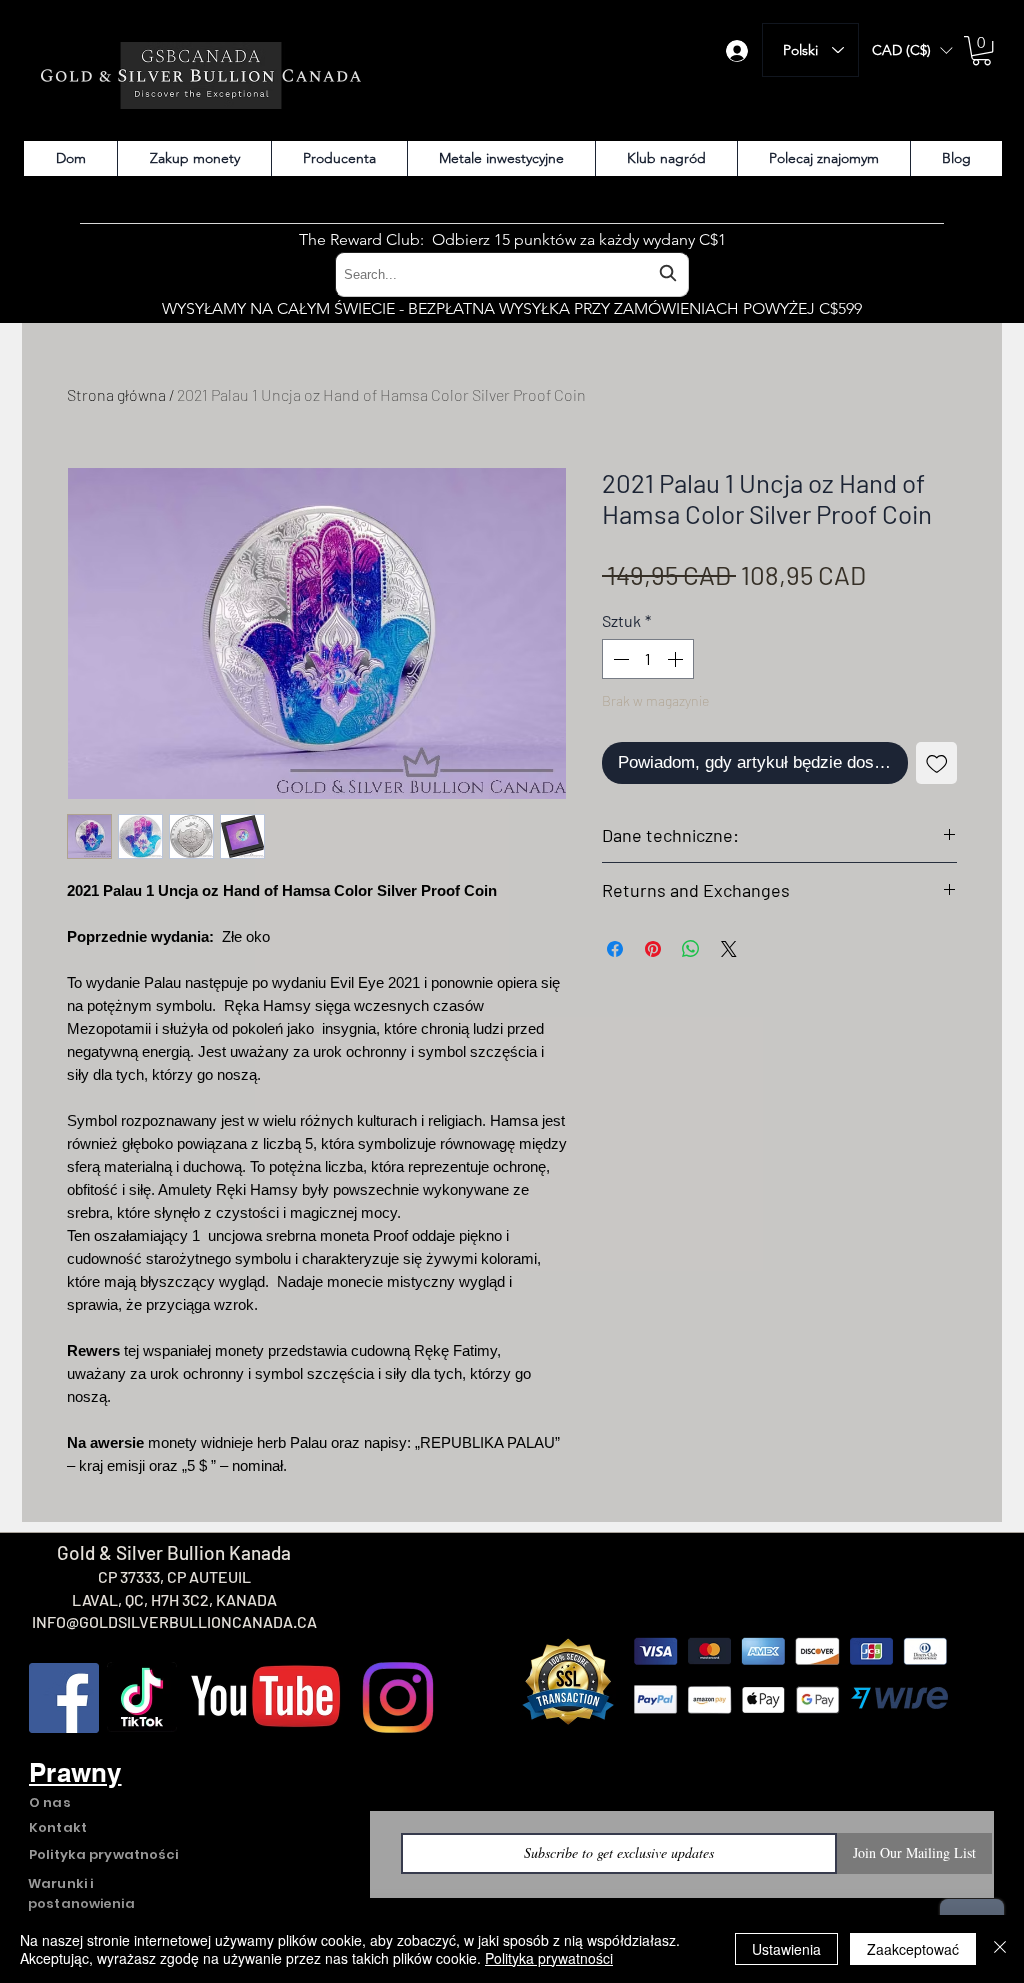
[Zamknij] (1000, 1949)
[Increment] (677, 659)
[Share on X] (729, 949)
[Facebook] (64, 1698)
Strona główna (116, 394)
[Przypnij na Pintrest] (653, 949)
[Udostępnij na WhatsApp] (691, 949)
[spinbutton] (648, 659)
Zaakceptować (913, 1949)
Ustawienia (786, 1949)
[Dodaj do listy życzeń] (937, 763)
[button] (912, 50)
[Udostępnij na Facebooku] (615, 949)
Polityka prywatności (549, 1958)
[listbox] (912, 50)
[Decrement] (619, 659)
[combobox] (512, 274)
